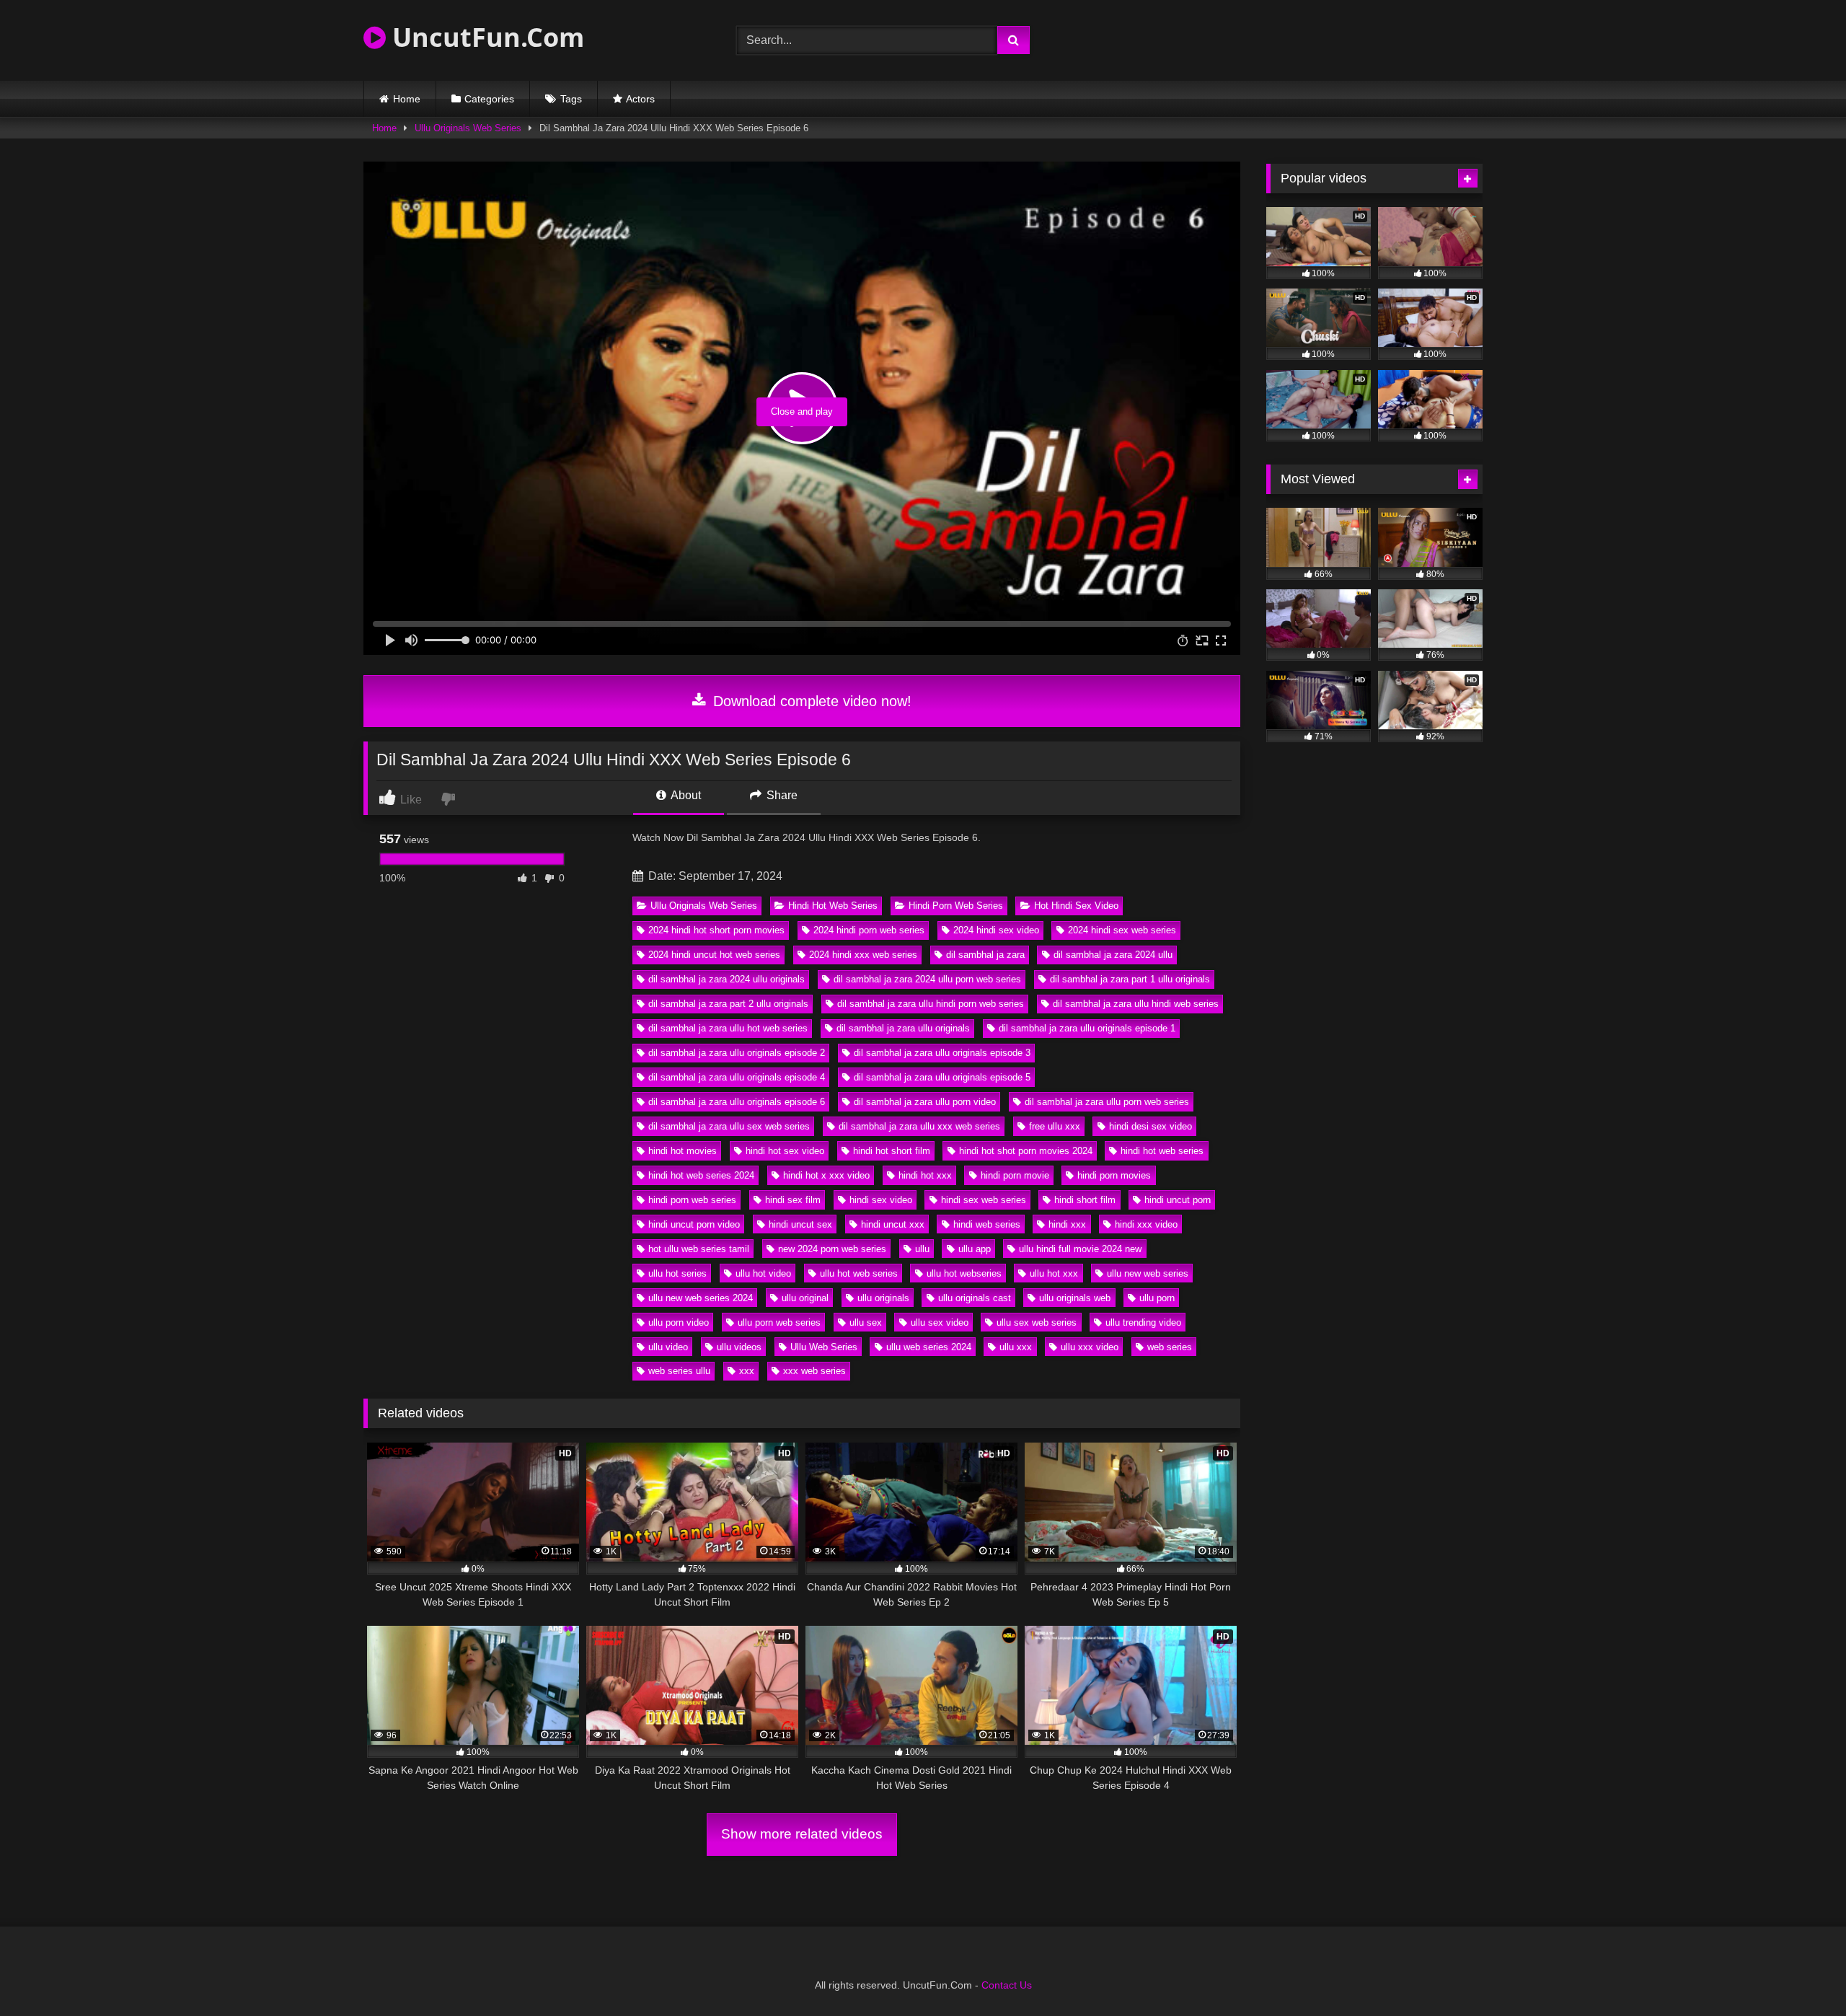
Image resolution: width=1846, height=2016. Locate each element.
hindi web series (987, 1224)
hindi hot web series (1162, 1151)
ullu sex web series (1037, 1322)
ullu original (805, 1298)
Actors (640, 99)
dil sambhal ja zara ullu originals (903, 1028)
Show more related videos (802, 1834)
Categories (489, 99)
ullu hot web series (859, 1273)
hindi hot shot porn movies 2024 (1026, 1151)
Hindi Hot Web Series (833, 906)
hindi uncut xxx (893, 1224)
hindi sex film (793, 1200)
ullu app (975, 1249)
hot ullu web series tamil (699, 1249)
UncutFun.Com (485, 37)
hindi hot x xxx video (826, 1175)
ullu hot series (677, 1273)
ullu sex (866, 1322)
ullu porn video (679, 1322)
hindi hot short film (892, 1151)
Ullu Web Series (824, 1347)
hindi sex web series (984, 1200)
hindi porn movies (1114, 1175)
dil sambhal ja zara (985, 955)
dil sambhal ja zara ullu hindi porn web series (931, 1004)
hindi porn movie (1015, 1175)
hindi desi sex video (1151, 1126)
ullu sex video (940, 1322)
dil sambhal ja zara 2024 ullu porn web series (927, 979)
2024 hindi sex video (996, 930)
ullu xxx (1016, 1347)
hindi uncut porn (1178, 1200)
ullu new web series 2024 (701, 1298)
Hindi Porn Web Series (956, 906)
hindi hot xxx (925, 1175)
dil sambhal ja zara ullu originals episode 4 (737, 1077)
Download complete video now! (810, 701)
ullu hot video (763, 1273)
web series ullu (679, 1371)
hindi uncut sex (800, 1224)
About (685, 795)
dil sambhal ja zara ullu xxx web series (919, 1126)
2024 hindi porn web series (869, 930)
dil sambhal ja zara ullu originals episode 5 (942, 1077)
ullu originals (883, 1298)
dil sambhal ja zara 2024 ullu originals (727, 979)
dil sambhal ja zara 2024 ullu (1113, 955)
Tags (571, 99)
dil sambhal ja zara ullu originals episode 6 (737, 1102)
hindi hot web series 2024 (701, 1175)
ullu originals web (1075, 1298)
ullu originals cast (975, 1298)
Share (781, 795)
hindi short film (1085, 1200)
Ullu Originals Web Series (468, 128)
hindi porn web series (692, 1200)
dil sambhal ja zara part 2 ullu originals (728, 1004)
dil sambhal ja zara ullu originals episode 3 (942, 1053)
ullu (922, 1249)
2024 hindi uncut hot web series (714, 955)
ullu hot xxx (1054, 1273)
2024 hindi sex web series (1122, 930)
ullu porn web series (779, 1322)
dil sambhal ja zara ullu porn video (925, 1102)
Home (407, 99)
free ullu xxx (1055, 1126)
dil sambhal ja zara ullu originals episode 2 (737, 1053)
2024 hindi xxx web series (863, 955)
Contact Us (1007, 1985)
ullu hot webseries (964, 1273)
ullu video (668, 1347)
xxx (747, 1371)
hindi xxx (1067, 1224)
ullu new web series (1148, 1273)
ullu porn (1157, 1298)
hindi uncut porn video (694, 1224)
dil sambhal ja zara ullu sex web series (729, 1126)
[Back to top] (1801, 1973)
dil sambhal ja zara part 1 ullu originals (1130, 979)
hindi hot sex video (785, 1151)
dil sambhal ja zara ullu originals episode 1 (1087, 1028)
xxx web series (814, 1371)
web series (1170, 1347)
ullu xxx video (1090, 1347)
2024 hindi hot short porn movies (716, 930)
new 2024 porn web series (832, 1249)
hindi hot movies (683, 1151)
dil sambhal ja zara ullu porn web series (1107, 1102)
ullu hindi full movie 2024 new (1080, 1249)
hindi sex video (881, 1200)
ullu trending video (1143, 1322)
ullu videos (739, 1347)
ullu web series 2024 (929, 1347)
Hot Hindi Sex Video (1076, 906)
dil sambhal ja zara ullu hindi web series (1136, 1004)
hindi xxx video (1146, 1224)
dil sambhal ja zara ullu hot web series (728, 1028)
